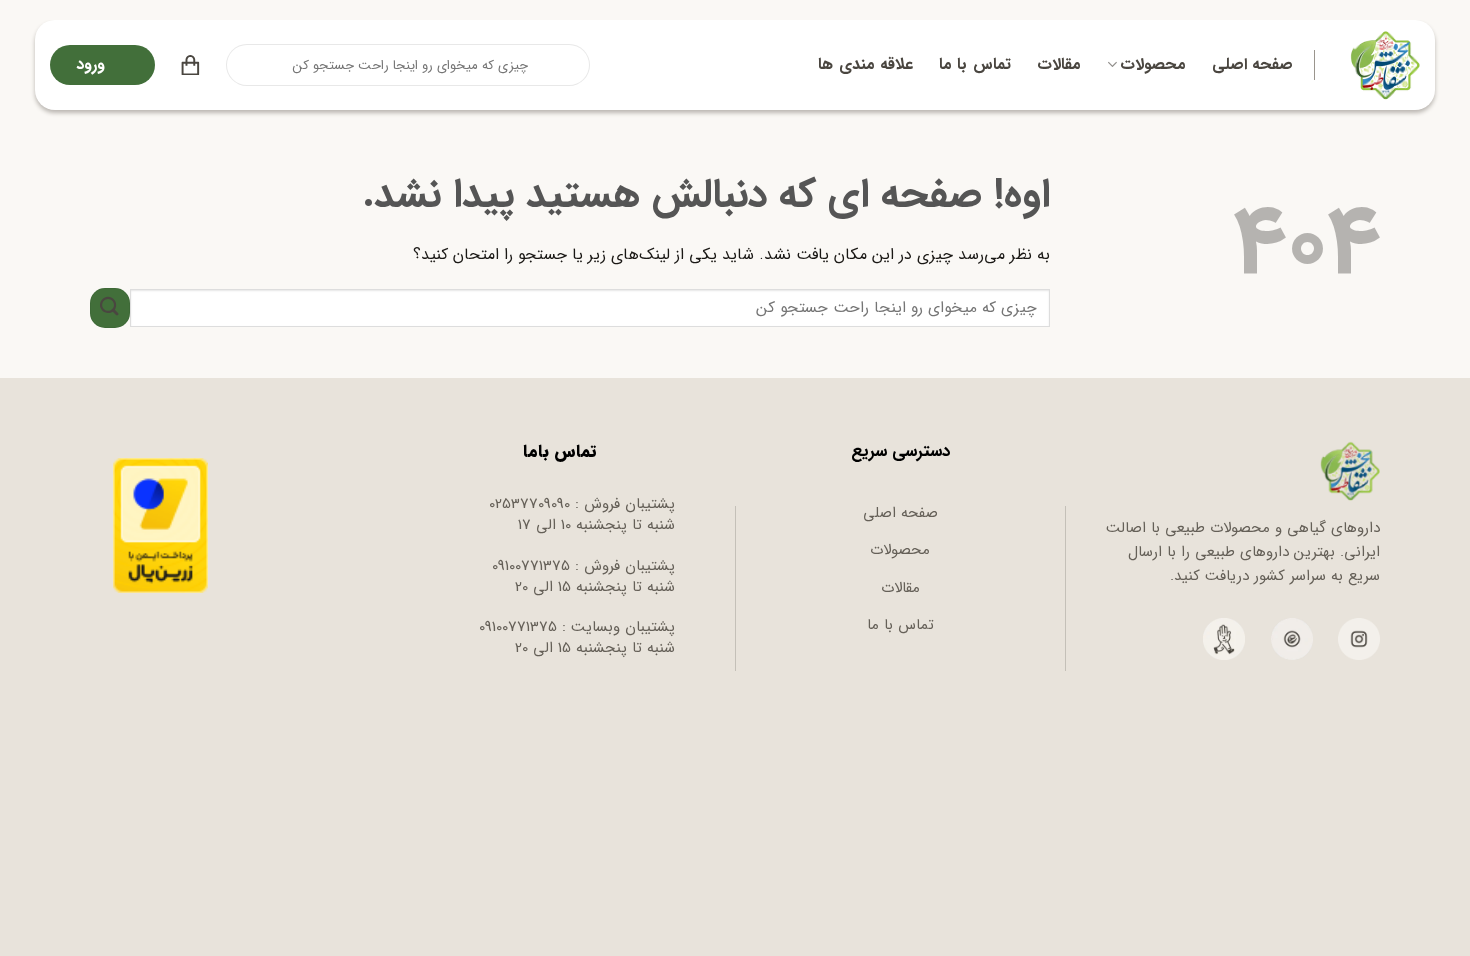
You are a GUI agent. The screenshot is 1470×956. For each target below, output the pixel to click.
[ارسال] (243, 65)
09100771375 (531, 566)
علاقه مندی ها (865, 64)
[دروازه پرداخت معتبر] (160, 525)
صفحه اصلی (1252, 64)
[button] (190, 65)
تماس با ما (975, 64)
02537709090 (529, 504)
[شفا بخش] (1382, 65)
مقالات (1059, 64)
